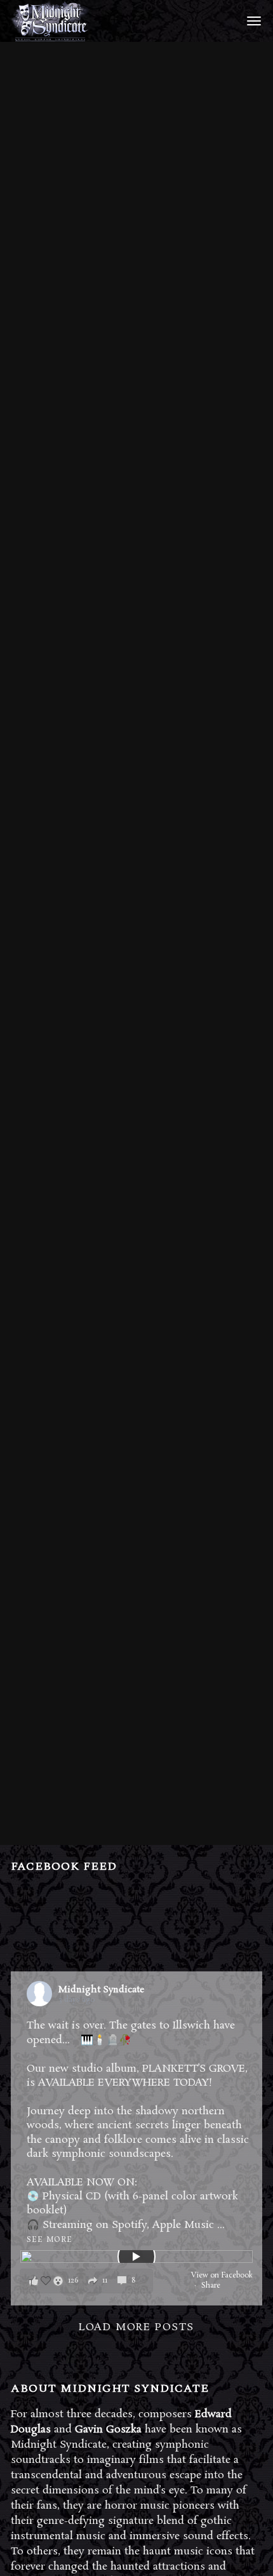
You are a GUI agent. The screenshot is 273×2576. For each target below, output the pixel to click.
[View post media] (136, 2257)
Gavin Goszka (108, 2430)
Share (211, 2286)
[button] (86, 2281)
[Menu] (252, 20)
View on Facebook (222, 2276)
